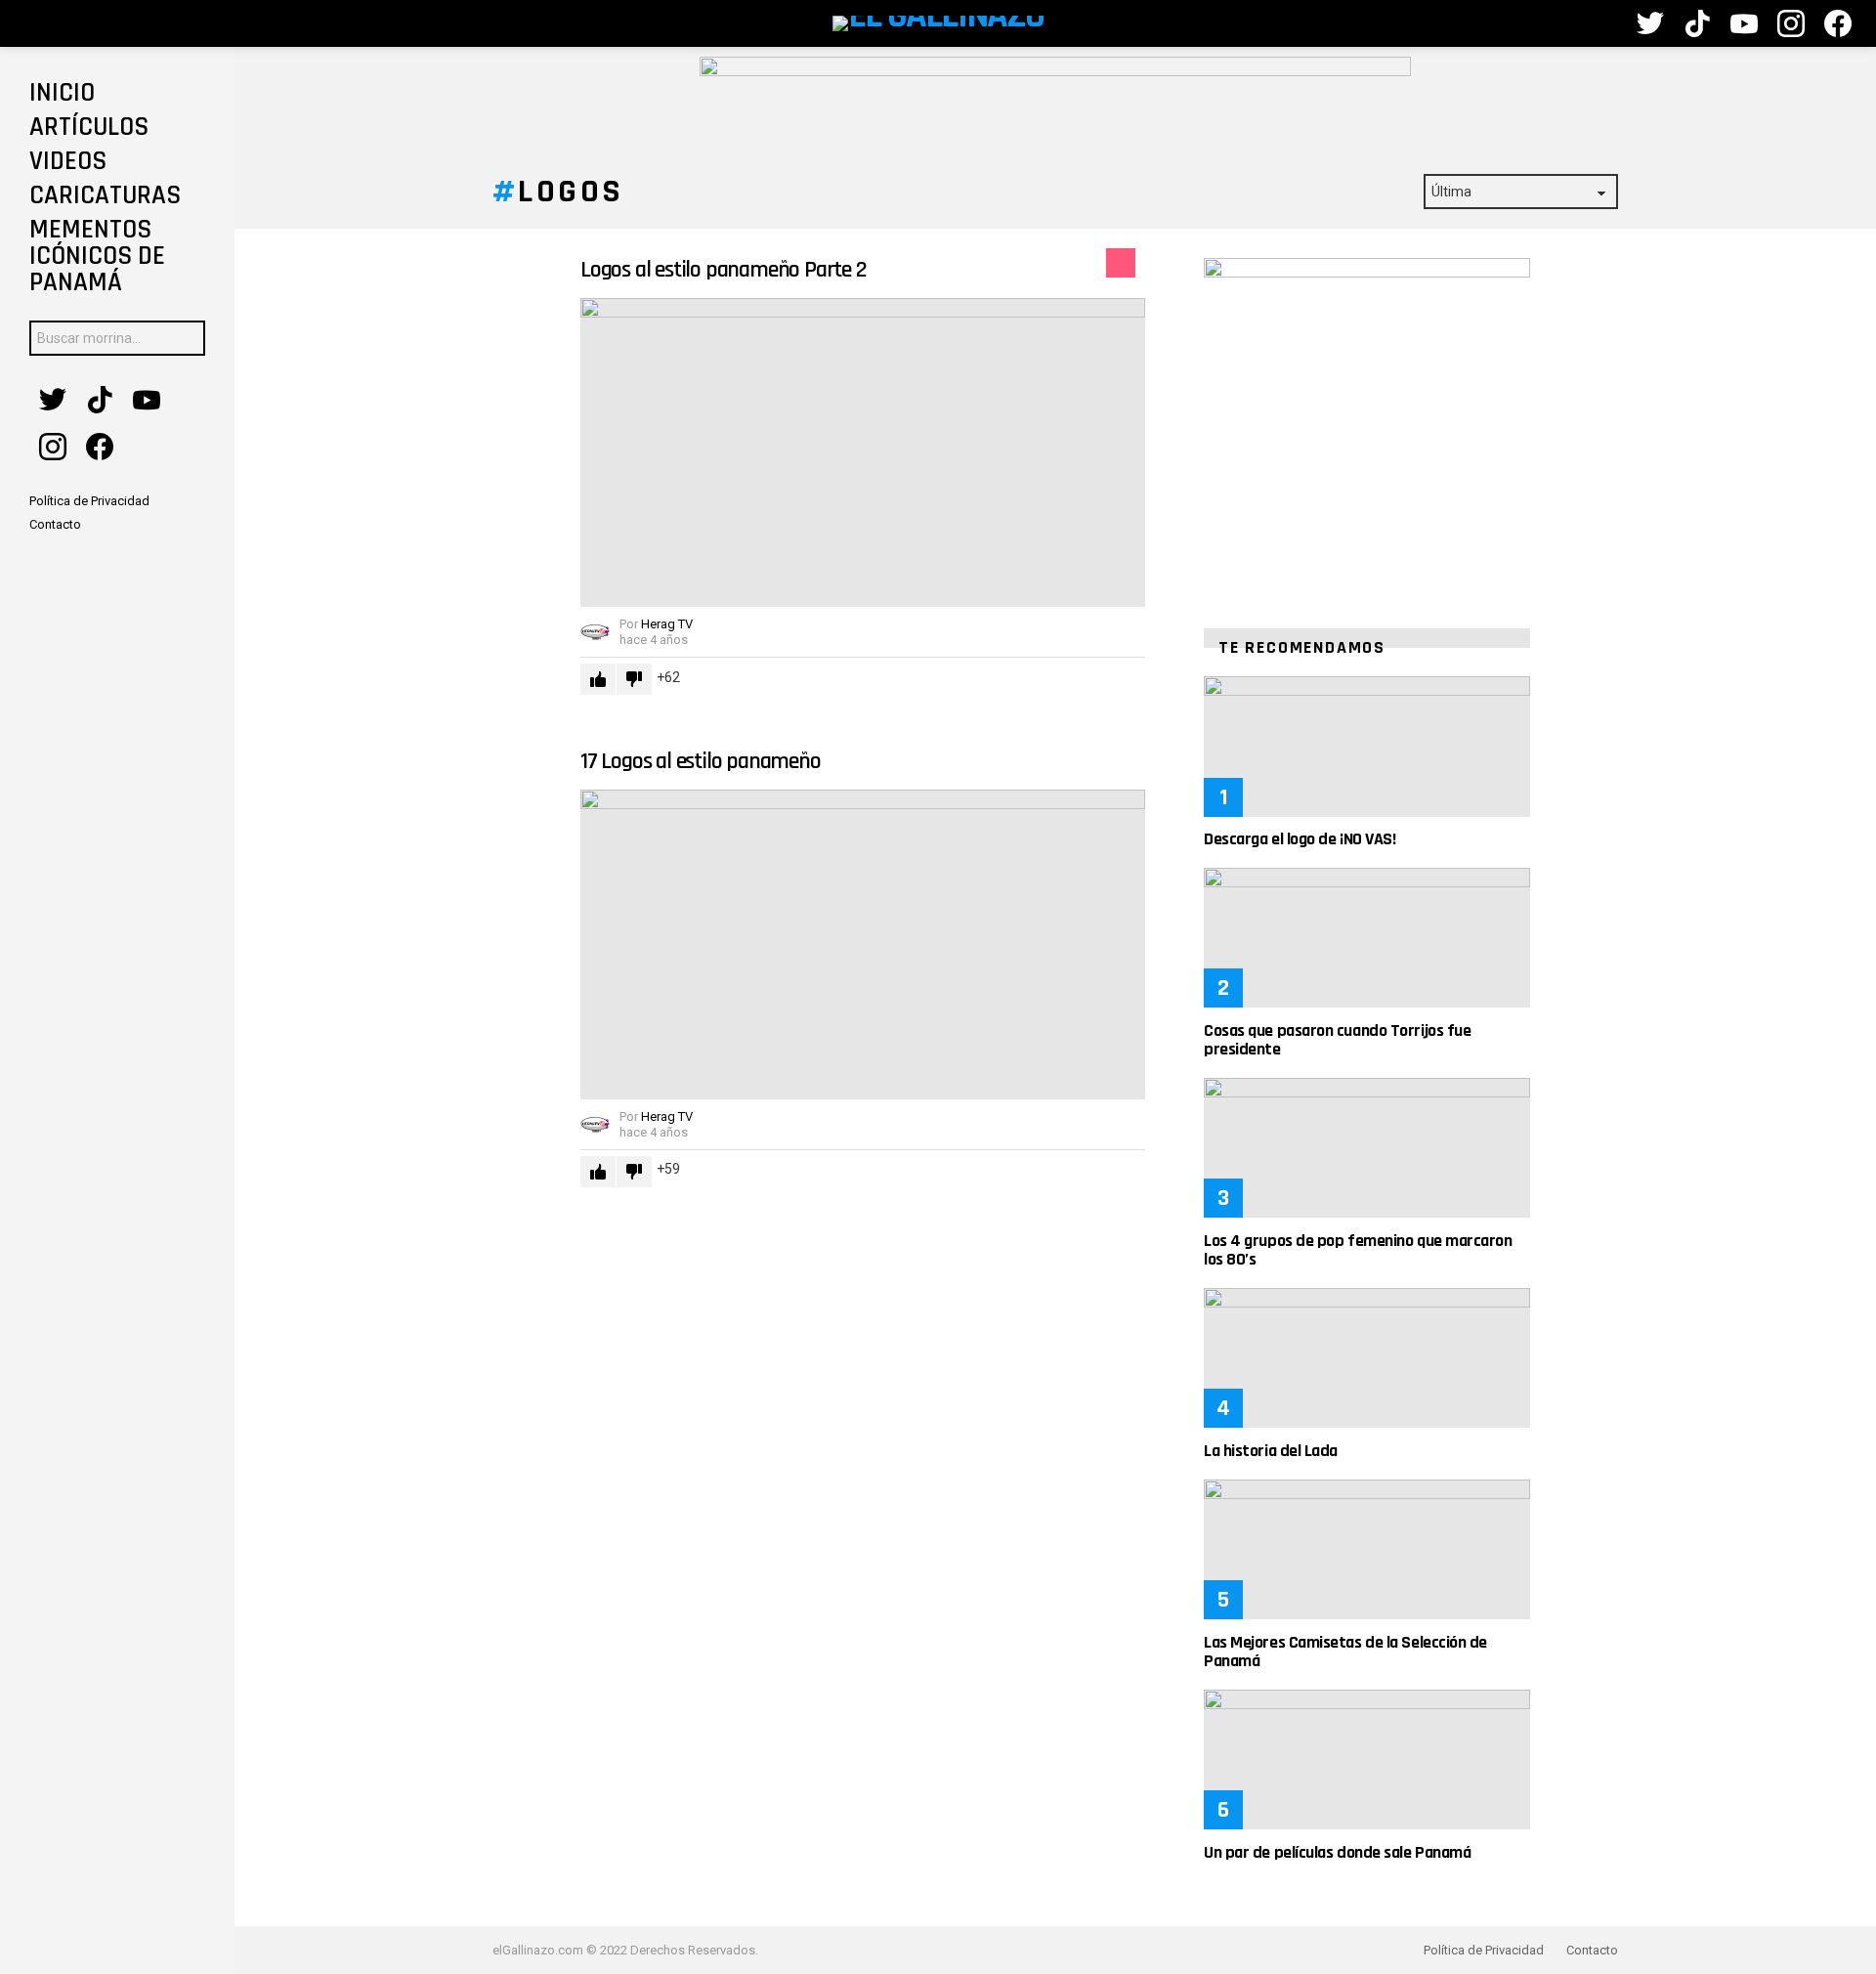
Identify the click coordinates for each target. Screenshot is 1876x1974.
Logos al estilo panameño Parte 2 (724, 270)
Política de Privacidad (1484, 1950)
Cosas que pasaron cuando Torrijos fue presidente (1337, 1040)
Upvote (598, 679)
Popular (1121, 263)
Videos (68, 161)
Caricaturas (105, 195)
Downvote (634, 679)
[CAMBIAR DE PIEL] (1599, 23)
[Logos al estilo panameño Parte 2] (863, 453)
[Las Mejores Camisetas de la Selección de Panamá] (1367, 1549)
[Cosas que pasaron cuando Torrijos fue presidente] (1367, 938)
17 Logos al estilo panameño (701, 761)
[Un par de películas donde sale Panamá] (1367, 1759)
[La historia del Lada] (1367, 1358)
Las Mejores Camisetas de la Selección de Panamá (1345, 1652)
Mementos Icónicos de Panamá (97, 256)
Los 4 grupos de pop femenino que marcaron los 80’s (1358, 1250)
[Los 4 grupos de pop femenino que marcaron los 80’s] (1367, 1148)
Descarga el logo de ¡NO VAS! (1300, 839)
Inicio (62, 93)
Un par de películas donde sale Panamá (1337, 1852)
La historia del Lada (1271, 1451)
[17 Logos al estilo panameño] (863, 944)
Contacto (1592, 1950)
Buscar (186, 341)
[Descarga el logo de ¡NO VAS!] (1367, 746)
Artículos (89, 127)
